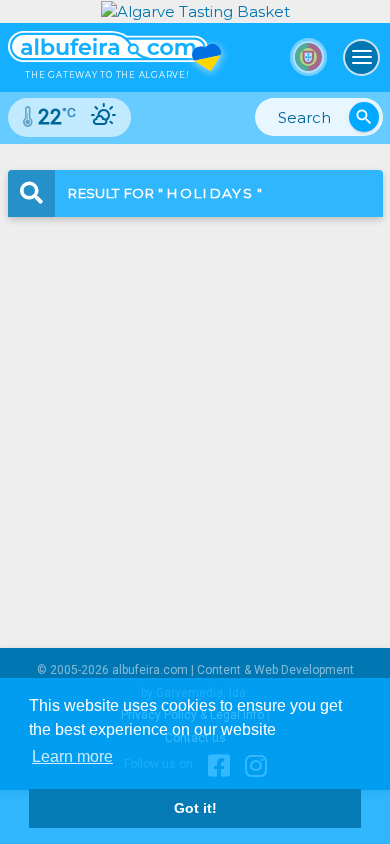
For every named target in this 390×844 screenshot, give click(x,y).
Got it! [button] (195, 808)
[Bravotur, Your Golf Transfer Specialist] (195, 10)
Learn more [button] (72, 756)
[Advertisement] (195, 415)
